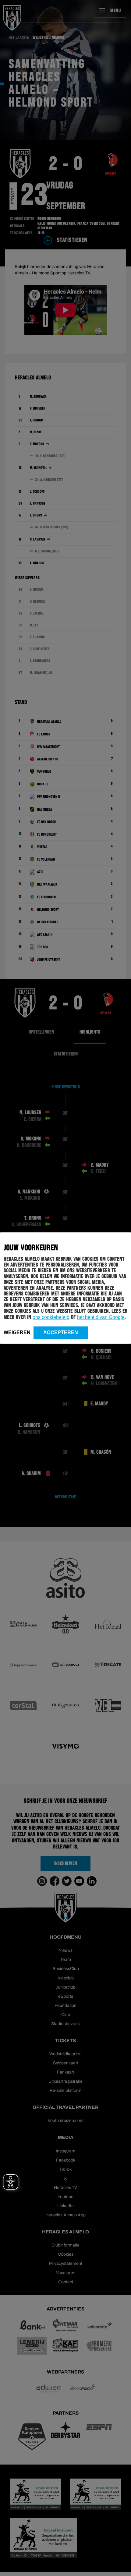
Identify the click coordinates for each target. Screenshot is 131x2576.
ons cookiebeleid (51, 1317)
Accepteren (61, 1332)
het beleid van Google (101, 1317)
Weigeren (17, 1332)
